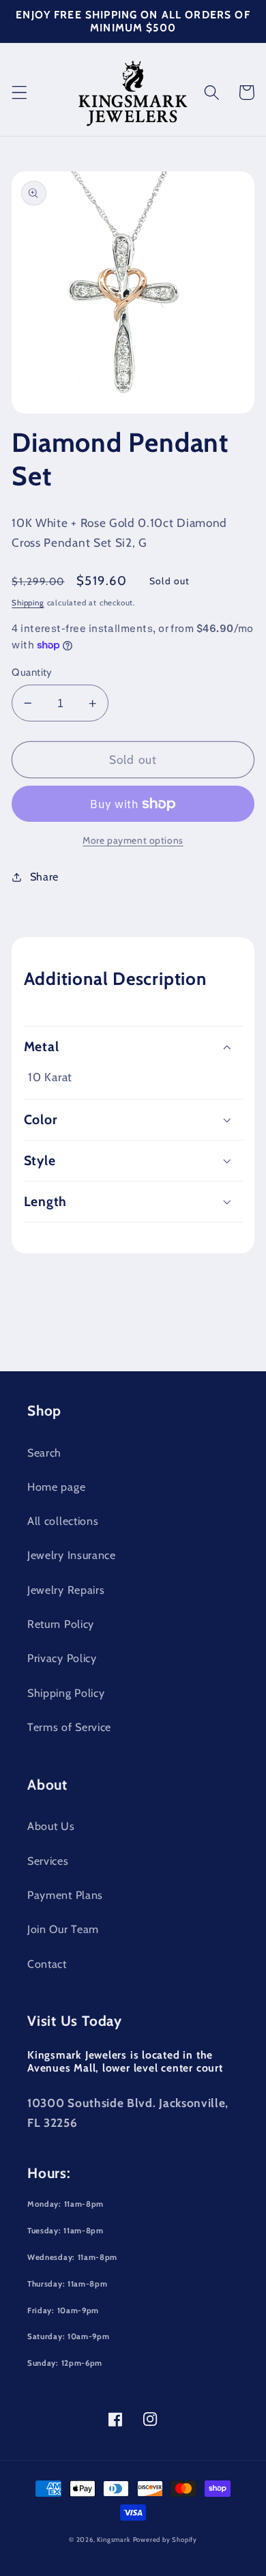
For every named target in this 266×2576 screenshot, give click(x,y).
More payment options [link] (133, 840)
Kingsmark (113, 2539)
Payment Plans (65, 1895)
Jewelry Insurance (72, 1555)
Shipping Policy (66, 1693)
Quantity (32, 672)
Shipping (28, 603)
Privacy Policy (62, 1658)
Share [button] (44, 876)
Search (44, 1452)
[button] (19, 92)
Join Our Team (63, 1929)
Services (48, 1861)
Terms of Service (69, 1727)
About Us (51, 1826)
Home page (56, 1487)
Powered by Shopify (165, 2539)
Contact (47, 1964)
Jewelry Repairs (66, 1590)
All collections (63, 1521)
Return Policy (61, 1624)
